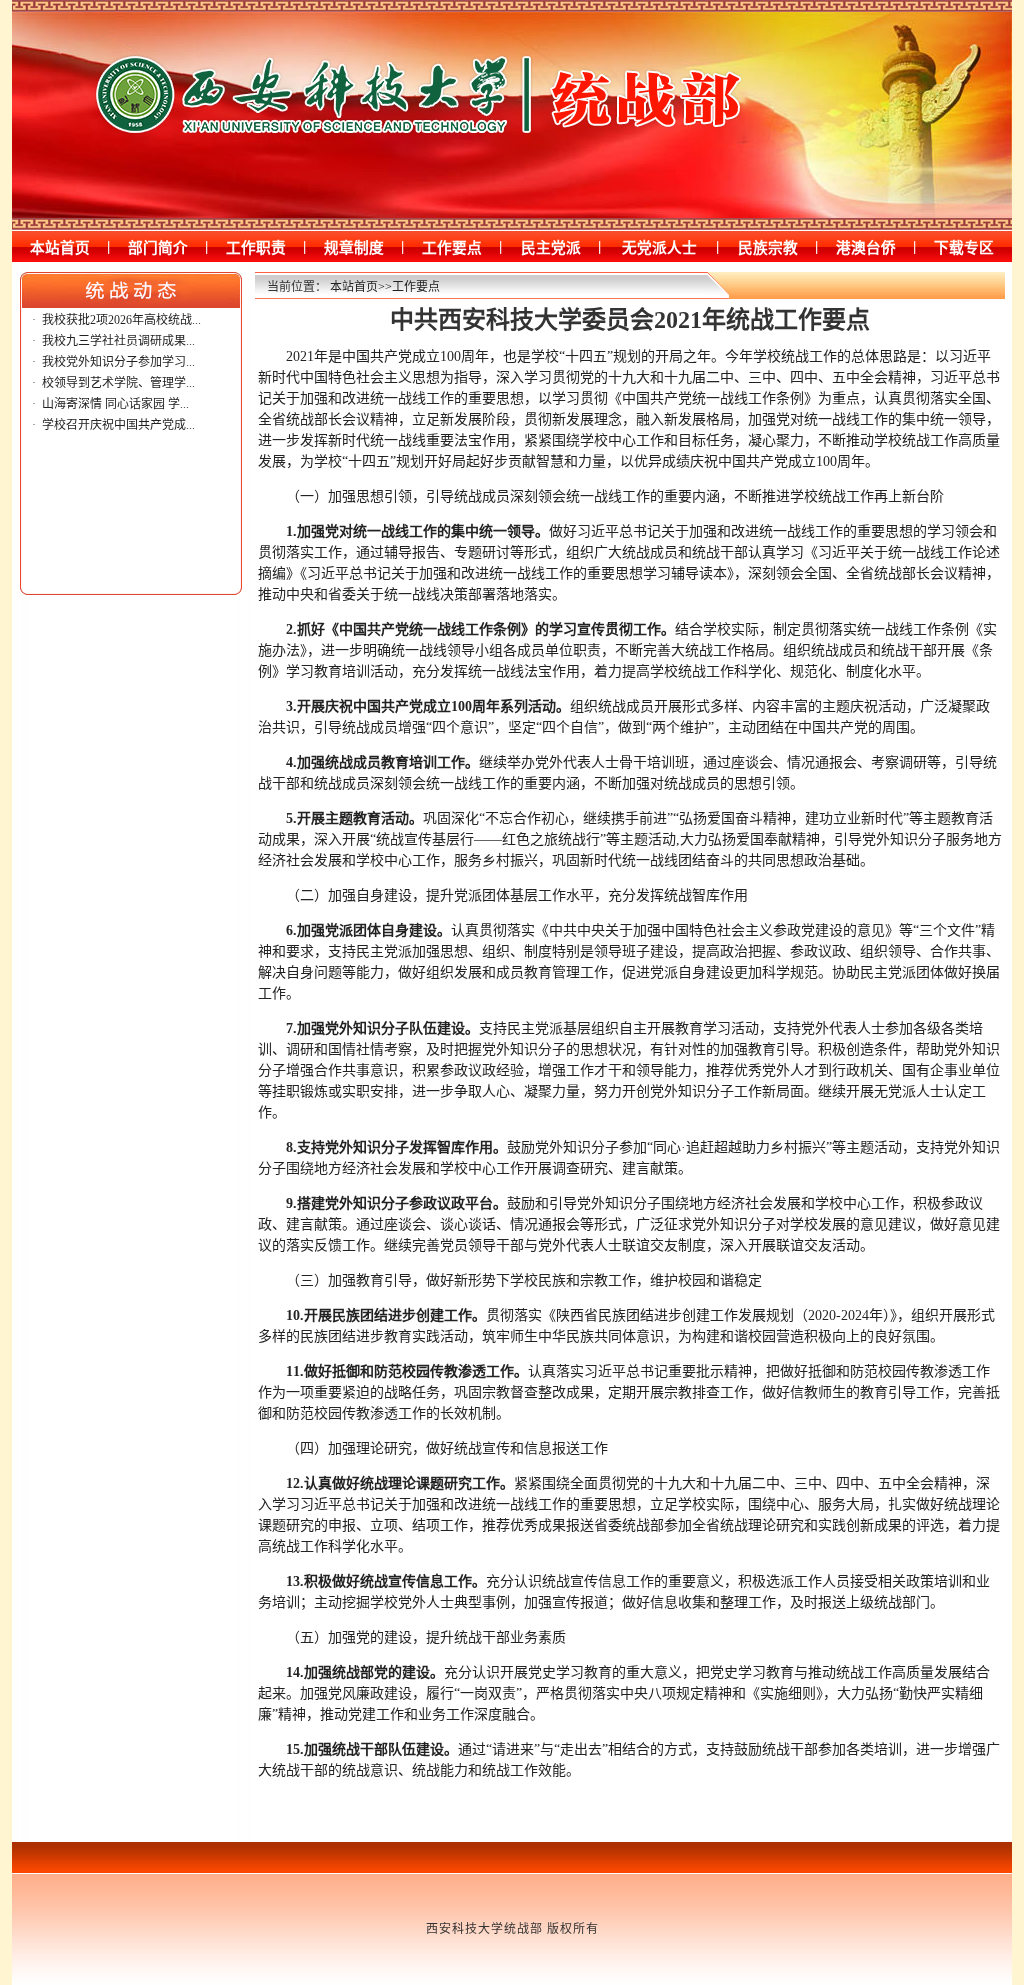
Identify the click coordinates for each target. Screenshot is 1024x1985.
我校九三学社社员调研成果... (118, 341)
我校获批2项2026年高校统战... (121, 320)
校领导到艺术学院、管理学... (118, 383)
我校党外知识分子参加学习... (118, 362)
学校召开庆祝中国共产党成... (118, 425)
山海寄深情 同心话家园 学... (115, 404)
